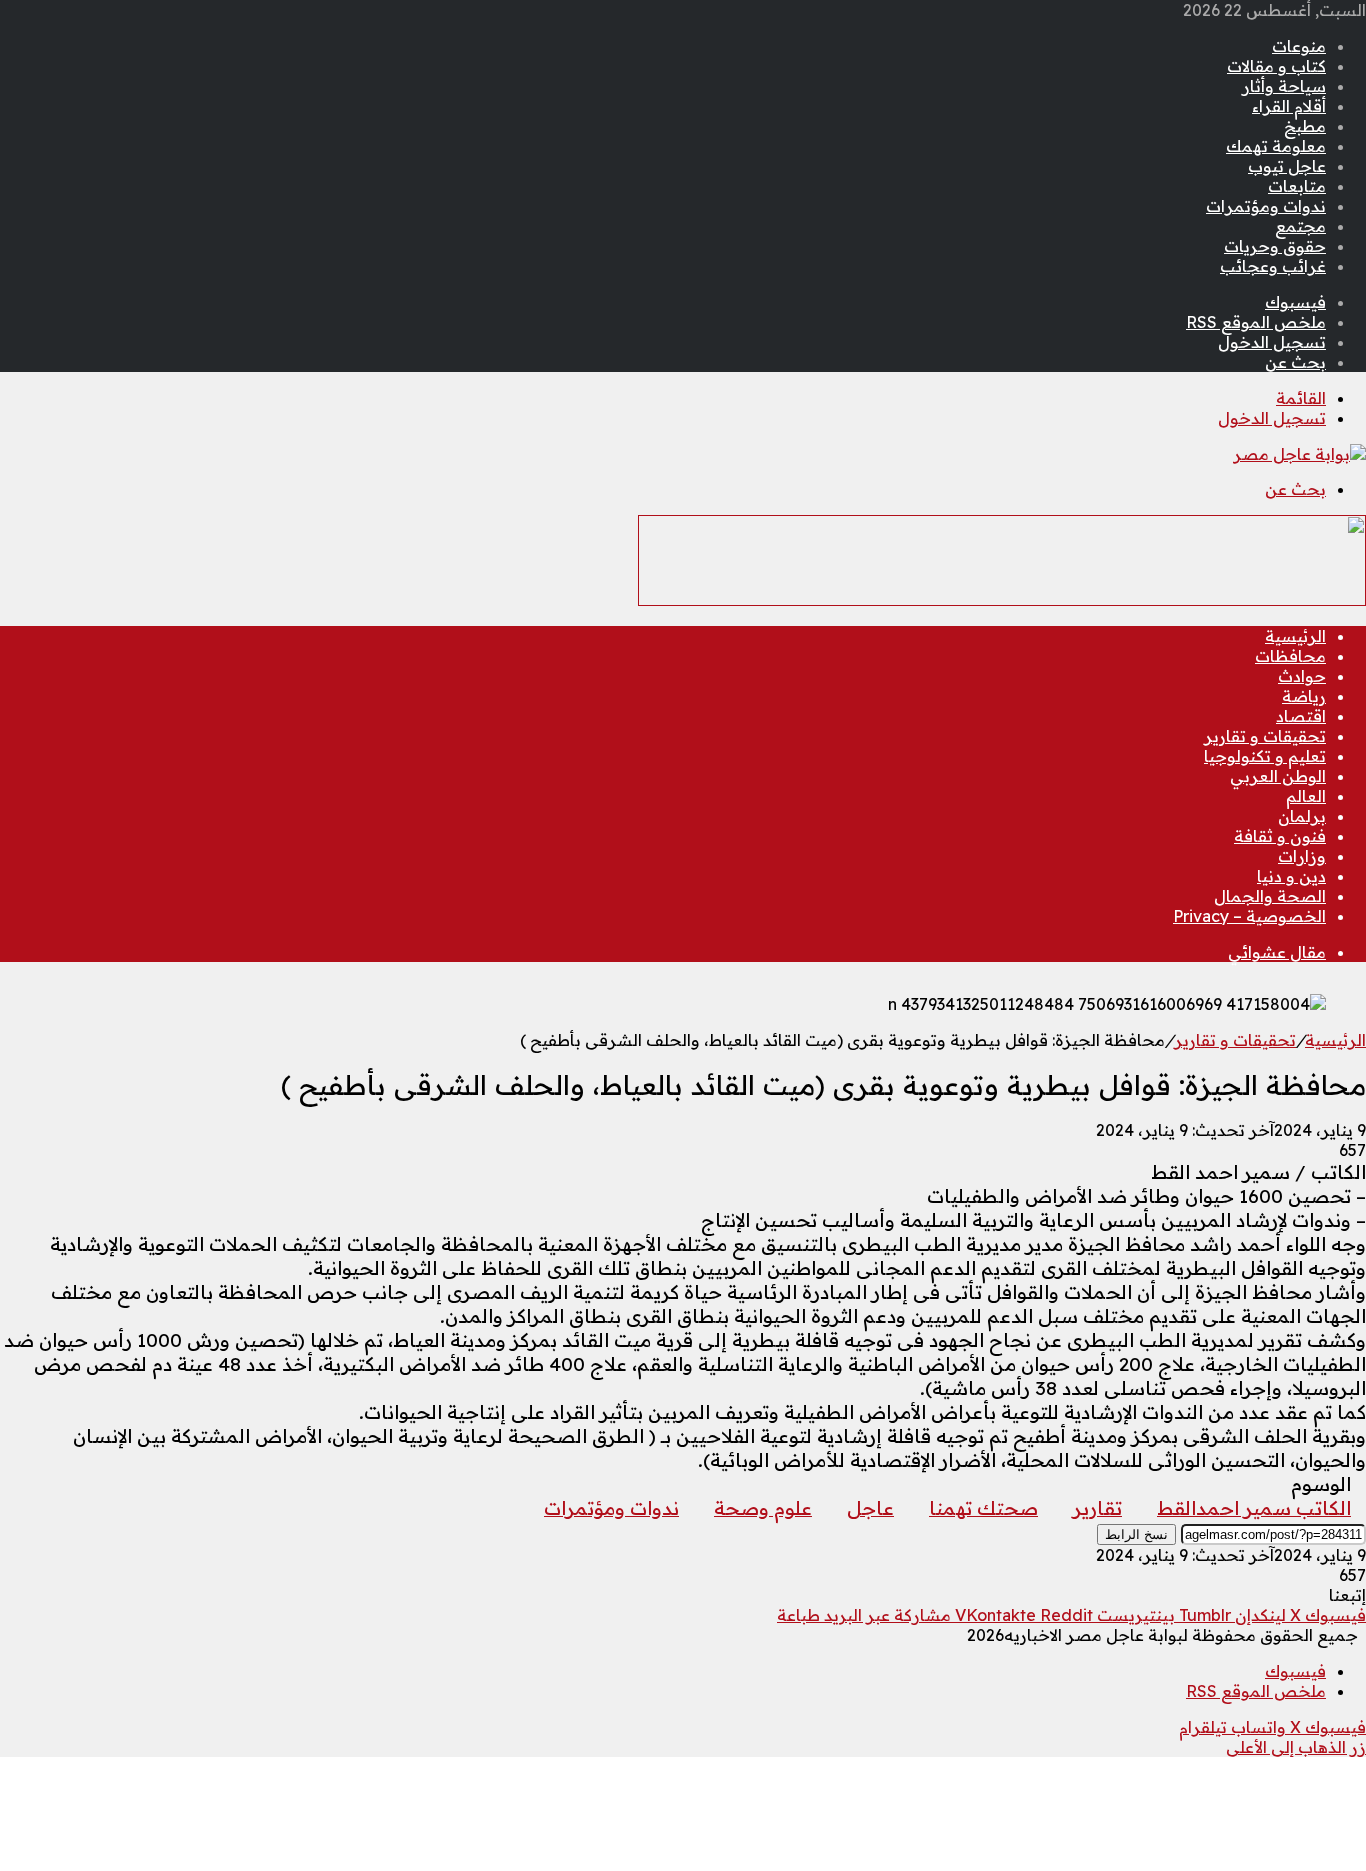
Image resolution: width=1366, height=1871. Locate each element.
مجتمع (1300, 226)
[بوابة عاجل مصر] (1299, 454)
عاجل (870, 1508)
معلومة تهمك (1276, 146)
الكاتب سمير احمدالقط (1254, 1508)
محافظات (1290, 656)
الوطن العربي (1278, 776)
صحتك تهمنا (983, 1508)
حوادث (1302, 676)
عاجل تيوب (1287, 166)
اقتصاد (1301, 716)
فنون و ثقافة (1280, 836)
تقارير (1097, 1508)
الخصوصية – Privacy (1249, 916)
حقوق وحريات (1275, 246)
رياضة (1304, 696)
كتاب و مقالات (1276, 66)
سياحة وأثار (1284, 86)
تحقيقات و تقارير (1265, 736)
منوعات (1299, 46)
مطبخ (1305, 126)
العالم (1306, 796)
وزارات (1302, 856)
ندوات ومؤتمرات (1266, 206)
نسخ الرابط (1136, 1534)
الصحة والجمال (1270, 896)
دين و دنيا (1291, 876)
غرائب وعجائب (1273, 266)
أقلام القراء (1289, 106)
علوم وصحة (763, 1508)
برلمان (1302, 816)
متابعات (1297, 186)
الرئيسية (1295, 636)
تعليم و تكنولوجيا (1265, 756)
